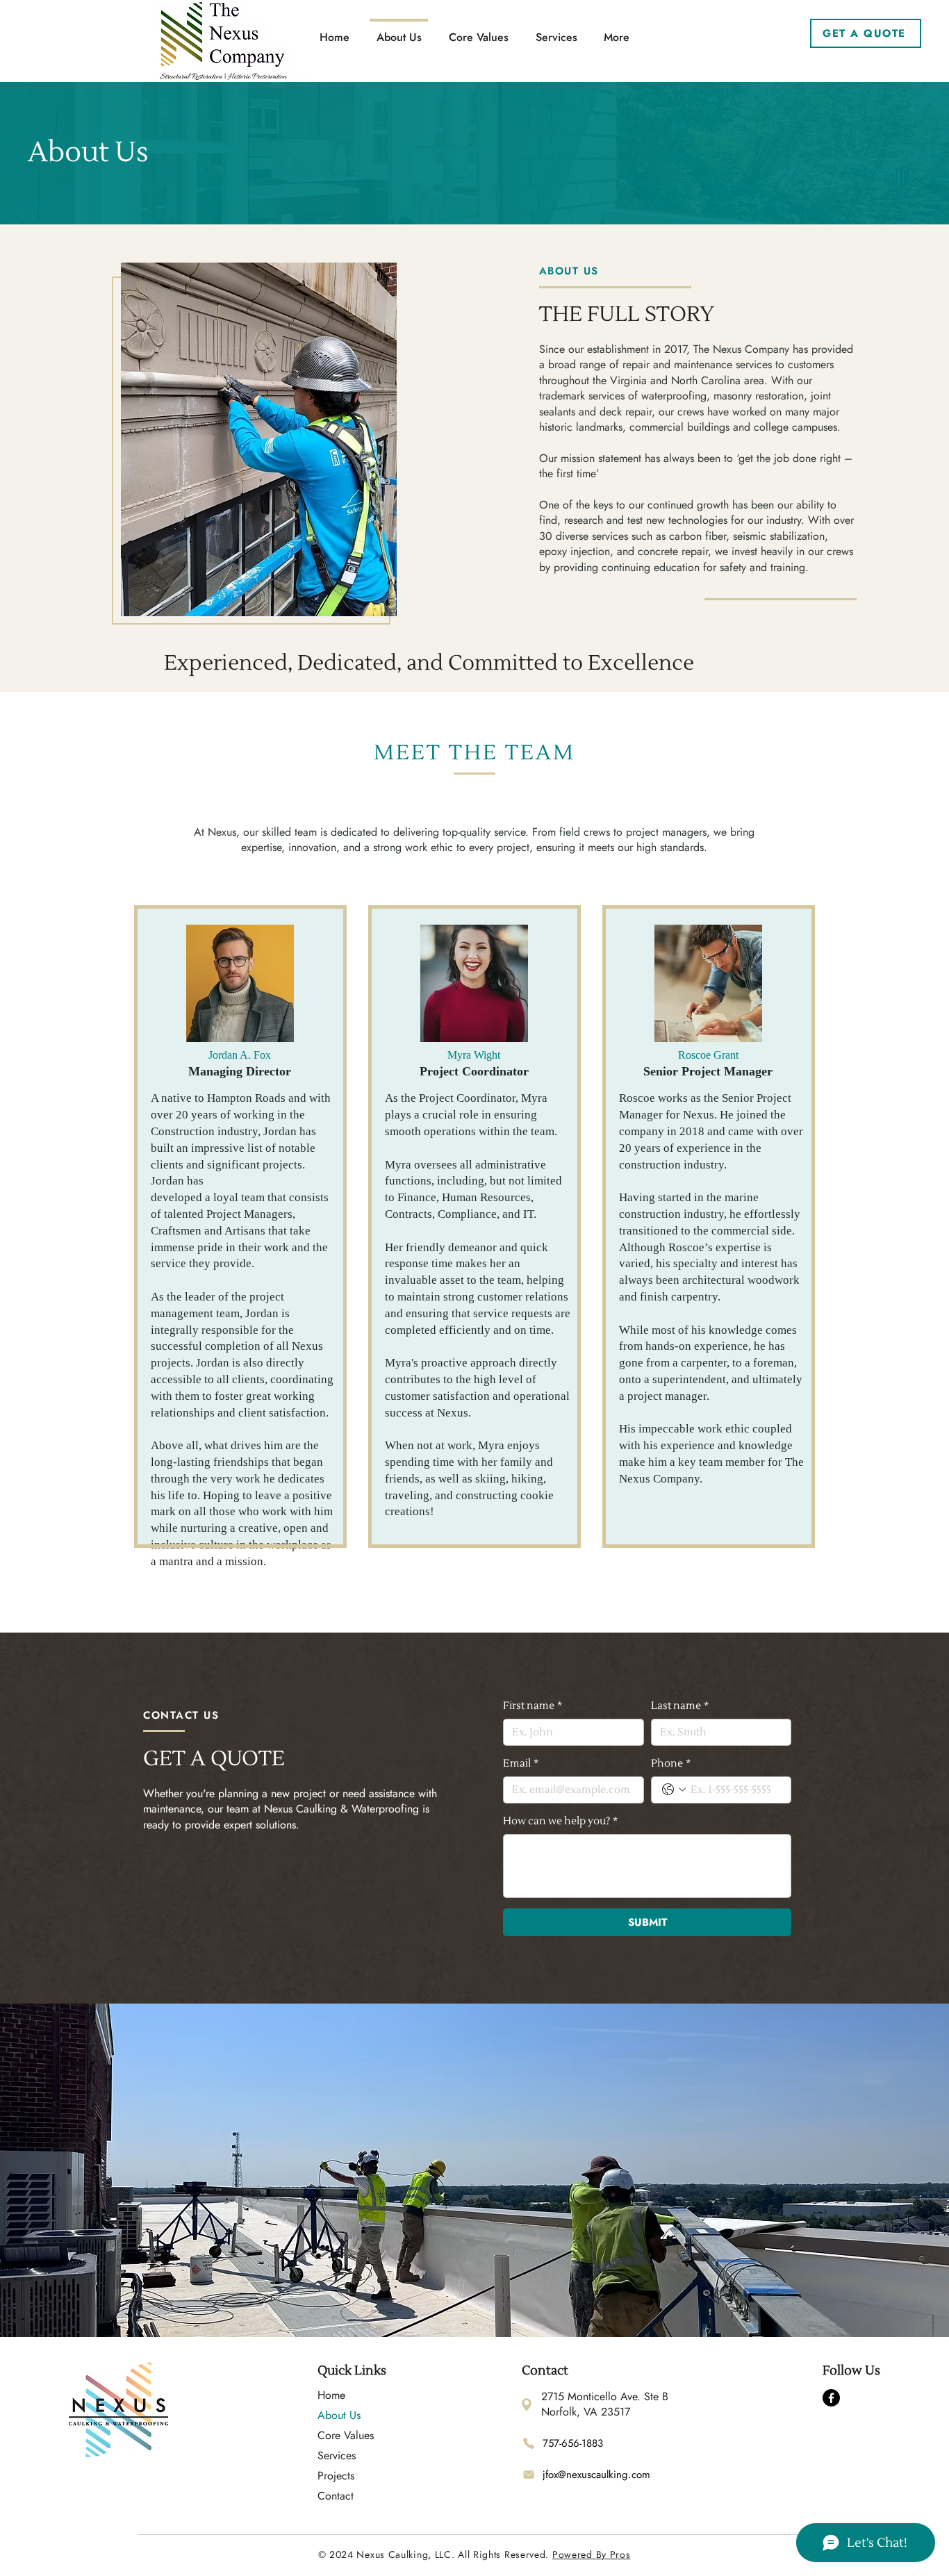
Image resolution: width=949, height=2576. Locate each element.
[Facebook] (831, 2398)
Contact (336, 2496)
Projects (336, 2476)
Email (521, 1764)
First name (533, 1706)
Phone (671, 1764)
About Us (339, 2415)
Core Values (342, 2435)
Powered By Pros (592, 2554)
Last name (680, 1706)
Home (331, 2395)
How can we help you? (560, 1821)
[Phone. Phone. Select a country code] (674, 1790)
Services (337, 2455)
